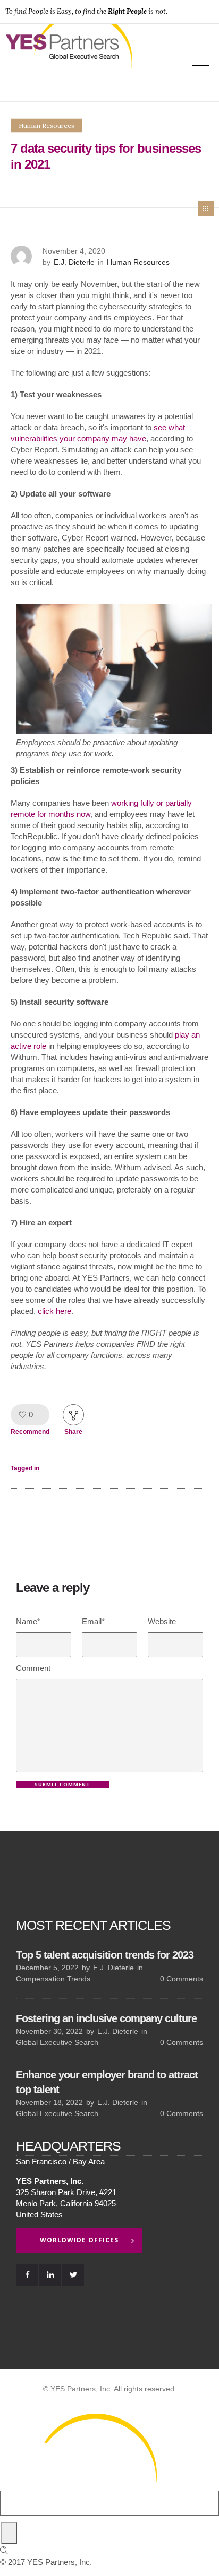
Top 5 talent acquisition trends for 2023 (105, 1954)
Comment (33, 1668)
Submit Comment (62, 1784)
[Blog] (206, 208)
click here (54, 1311)
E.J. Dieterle (74, 262)
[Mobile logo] (80, 2485)
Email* (93, 1621)
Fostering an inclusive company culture (106, 2018)
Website (162, 1621)
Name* (28, 1621)
